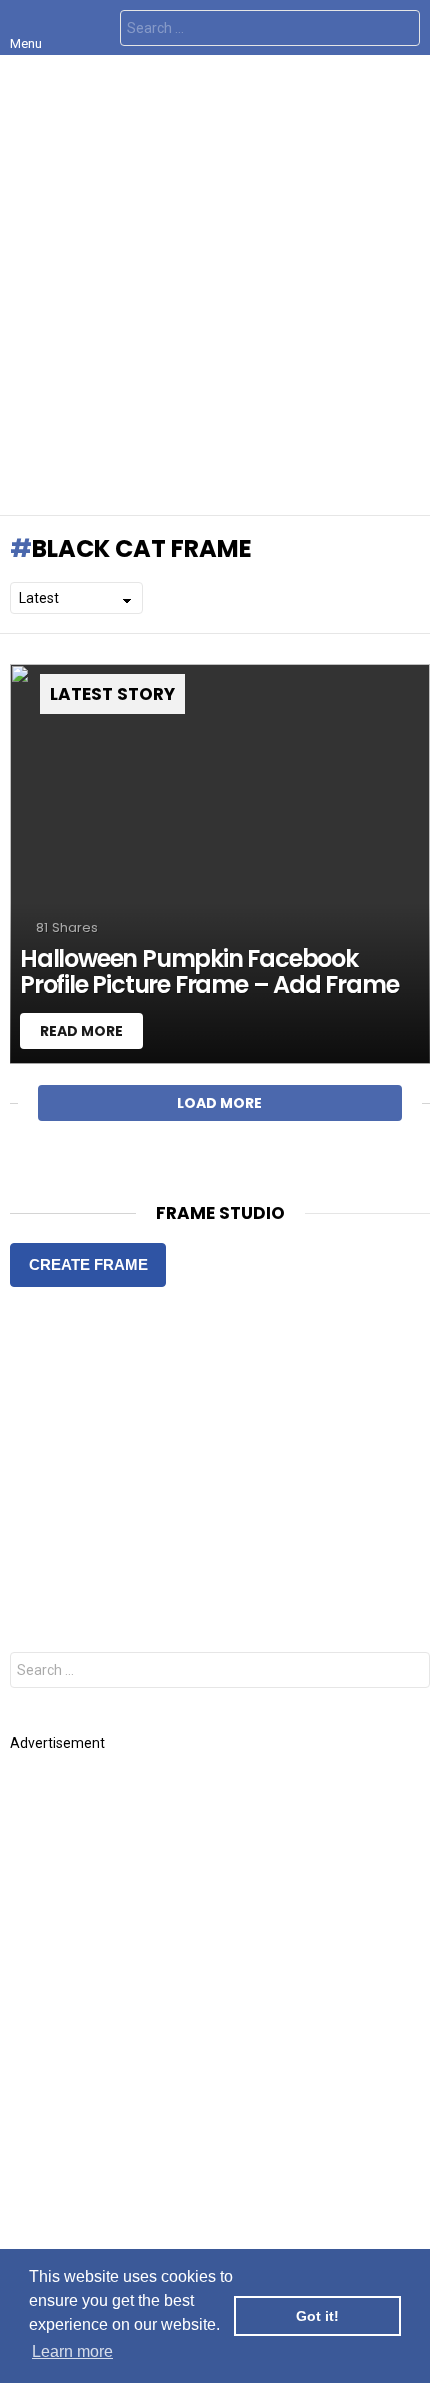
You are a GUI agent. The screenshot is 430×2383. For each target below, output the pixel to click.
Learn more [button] (72, 2351)
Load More (219, 1103)
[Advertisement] (215, 285)
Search (400, 30)
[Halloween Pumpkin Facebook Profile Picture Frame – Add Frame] (220, 864)
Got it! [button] (317, 2316)
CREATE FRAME (88, 1264)
